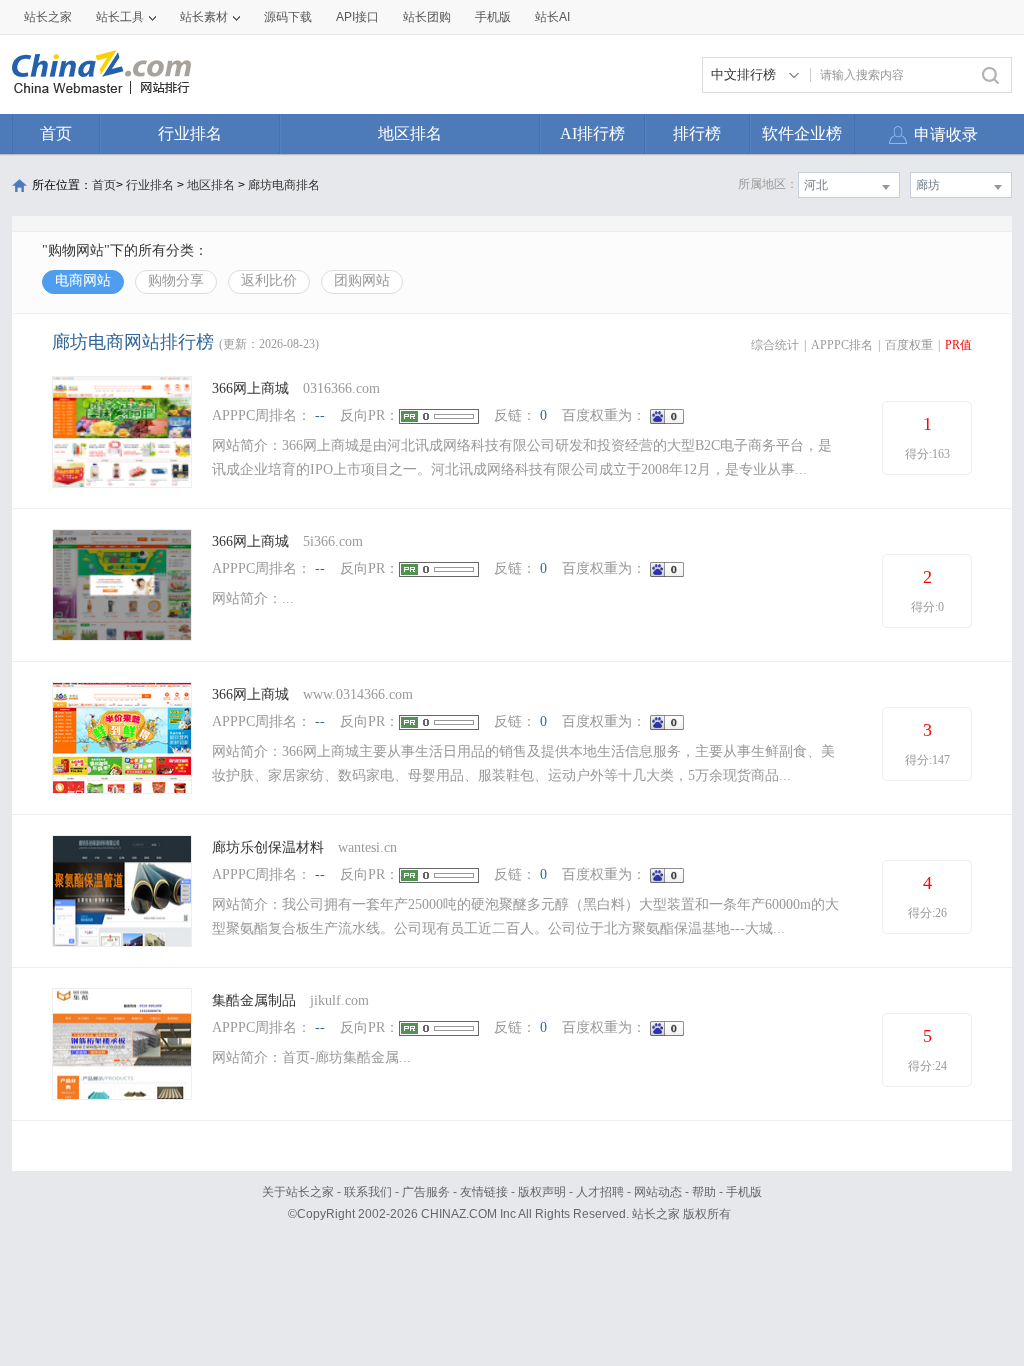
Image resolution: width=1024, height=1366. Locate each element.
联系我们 (368, 1192)
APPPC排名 (842, 345)
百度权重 (909, 345)
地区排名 (410, 133)
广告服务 (426, 1192)
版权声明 (542, 1192)
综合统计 (775, 345)
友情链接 (484, 1192)
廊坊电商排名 (284, 185)
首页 (56, 133)
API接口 (357, 17)
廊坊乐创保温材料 (268, 847)
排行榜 (697, 133)
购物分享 (176, 280)
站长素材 (204, 17)
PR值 (958, 345)
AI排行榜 (592, 133)
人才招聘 (600, 1192)
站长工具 (120, 17)
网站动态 (658, 1192)
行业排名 (190, 133)
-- (320, 415)
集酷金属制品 (254, 1000)
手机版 (744, 1192)
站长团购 (427, 17)
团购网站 (362, 280)
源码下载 (288, 17)
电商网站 (83, 280)
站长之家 (48, 17)
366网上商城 (250, 388)
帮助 (704, 1192)
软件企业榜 (802, 133)
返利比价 (269, 280)
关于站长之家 (298, 1192)
